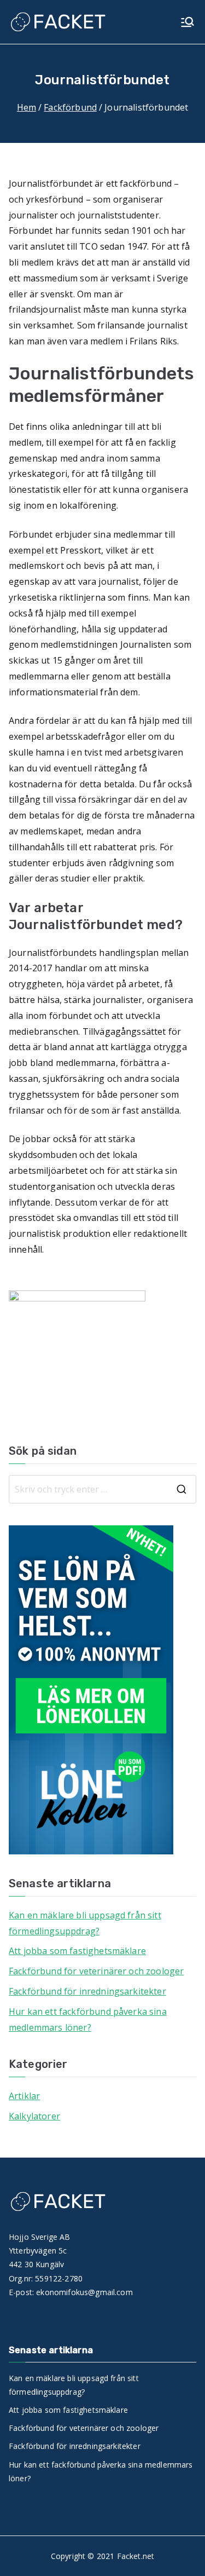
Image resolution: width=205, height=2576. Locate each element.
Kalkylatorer (34, 2116)
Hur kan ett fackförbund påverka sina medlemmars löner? (88, 2019)
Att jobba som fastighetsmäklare (77, 1951)
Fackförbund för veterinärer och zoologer (96, 1971)
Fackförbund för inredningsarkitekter (87, 1991)
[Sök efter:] (102, 1489)
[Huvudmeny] (188, 22)
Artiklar (24, 2096)
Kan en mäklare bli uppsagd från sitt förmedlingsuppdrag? (85, 1923)
